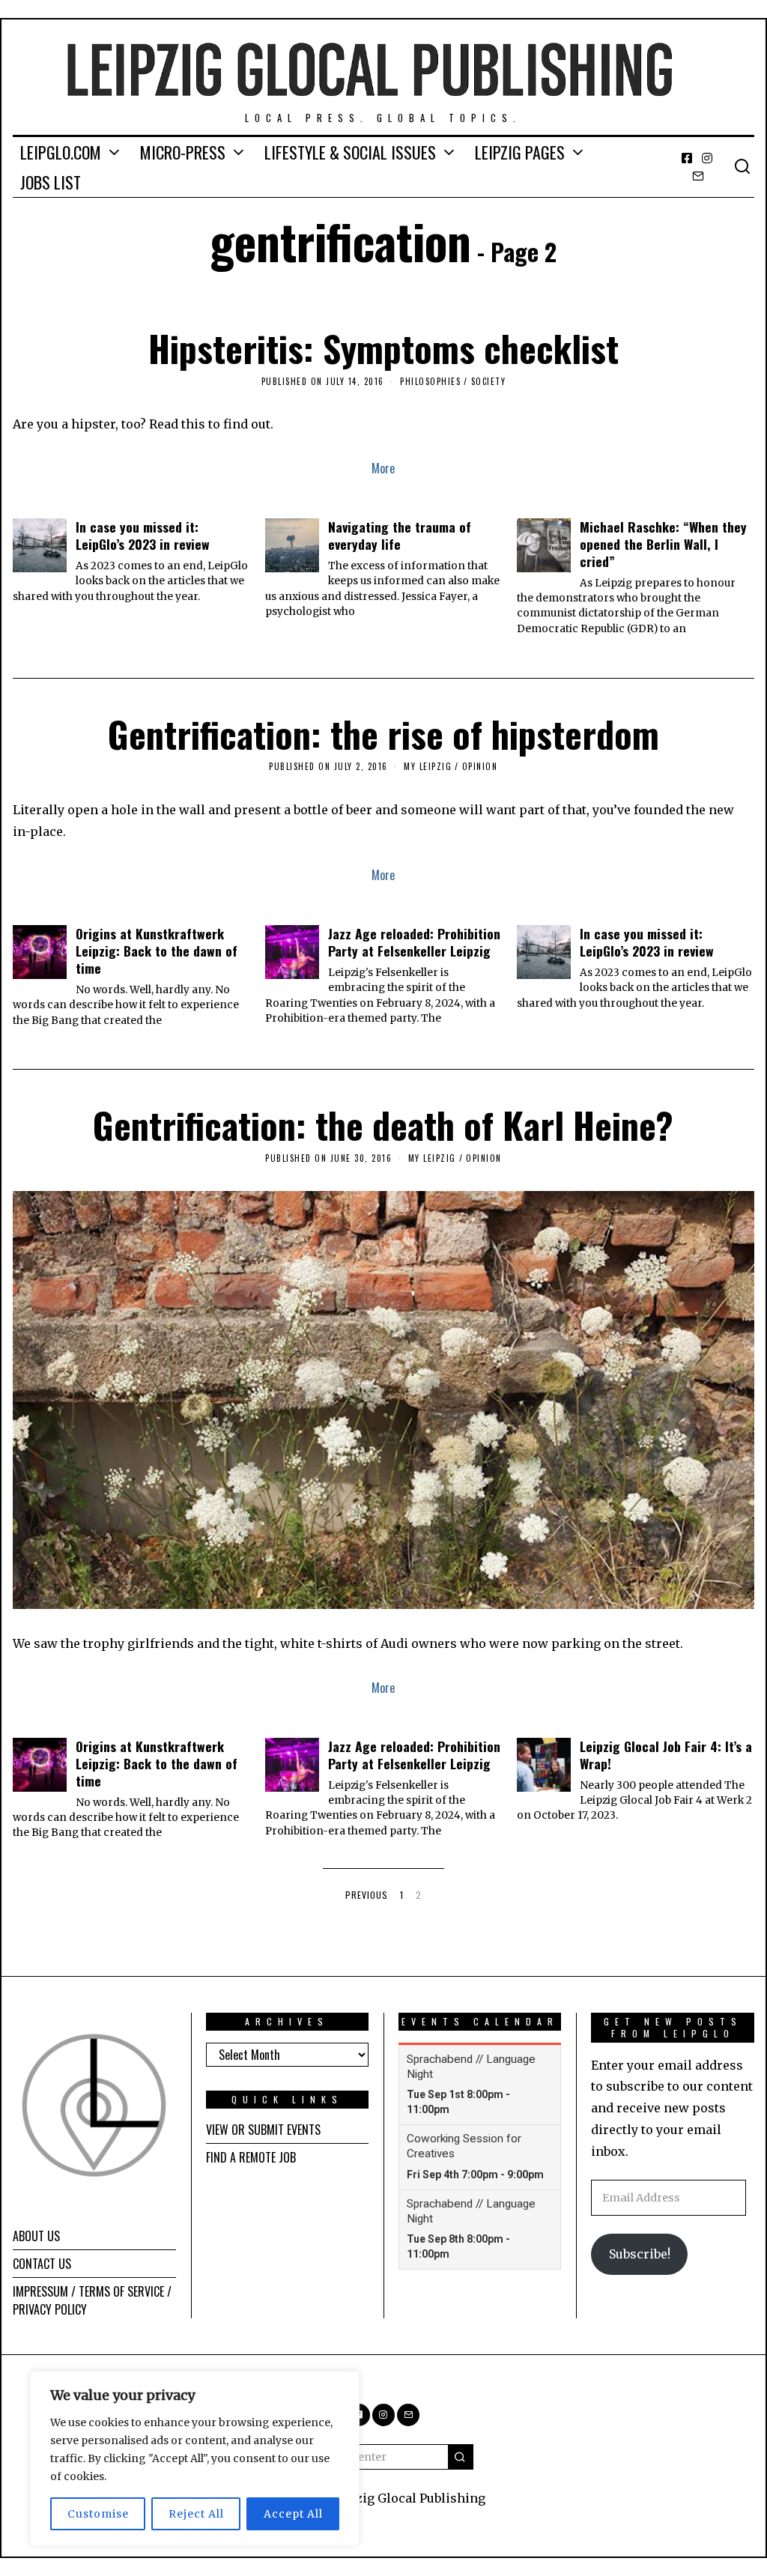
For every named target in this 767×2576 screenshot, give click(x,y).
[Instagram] (707, 158)
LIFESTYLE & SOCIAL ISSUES (350, 152)
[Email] (698, 176)
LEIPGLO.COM (61, 152)
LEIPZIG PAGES (520, 152)
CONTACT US (42, 2264)
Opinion (480, 766)
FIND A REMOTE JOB (251, 2157)
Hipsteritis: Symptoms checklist (383, 348)
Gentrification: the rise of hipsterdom (383, 734)
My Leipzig (428, 766)
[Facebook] (687, 158)
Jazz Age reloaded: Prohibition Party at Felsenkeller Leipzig (414, 942)
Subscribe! (640, 2254)
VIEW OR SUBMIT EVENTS (263, 2130)
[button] (461, 2457)
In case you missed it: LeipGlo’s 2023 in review (143, 535)
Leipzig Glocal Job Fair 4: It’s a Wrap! (666, 1755)
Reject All (196, 2514)
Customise (98, 2514)
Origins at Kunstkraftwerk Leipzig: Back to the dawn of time (157, 951)
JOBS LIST (51, 182)
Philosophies (430, 381)
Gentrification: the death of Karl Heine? (383, 1125)
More (383, 468)
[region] (195, 2458)
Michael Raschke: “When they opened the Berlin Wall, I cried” (663, 544)
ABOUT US (36, 2236)
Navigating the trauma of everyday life (400, 535)
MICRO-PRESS (183, 152)
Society (489, 381)
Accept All (293, 2514)
